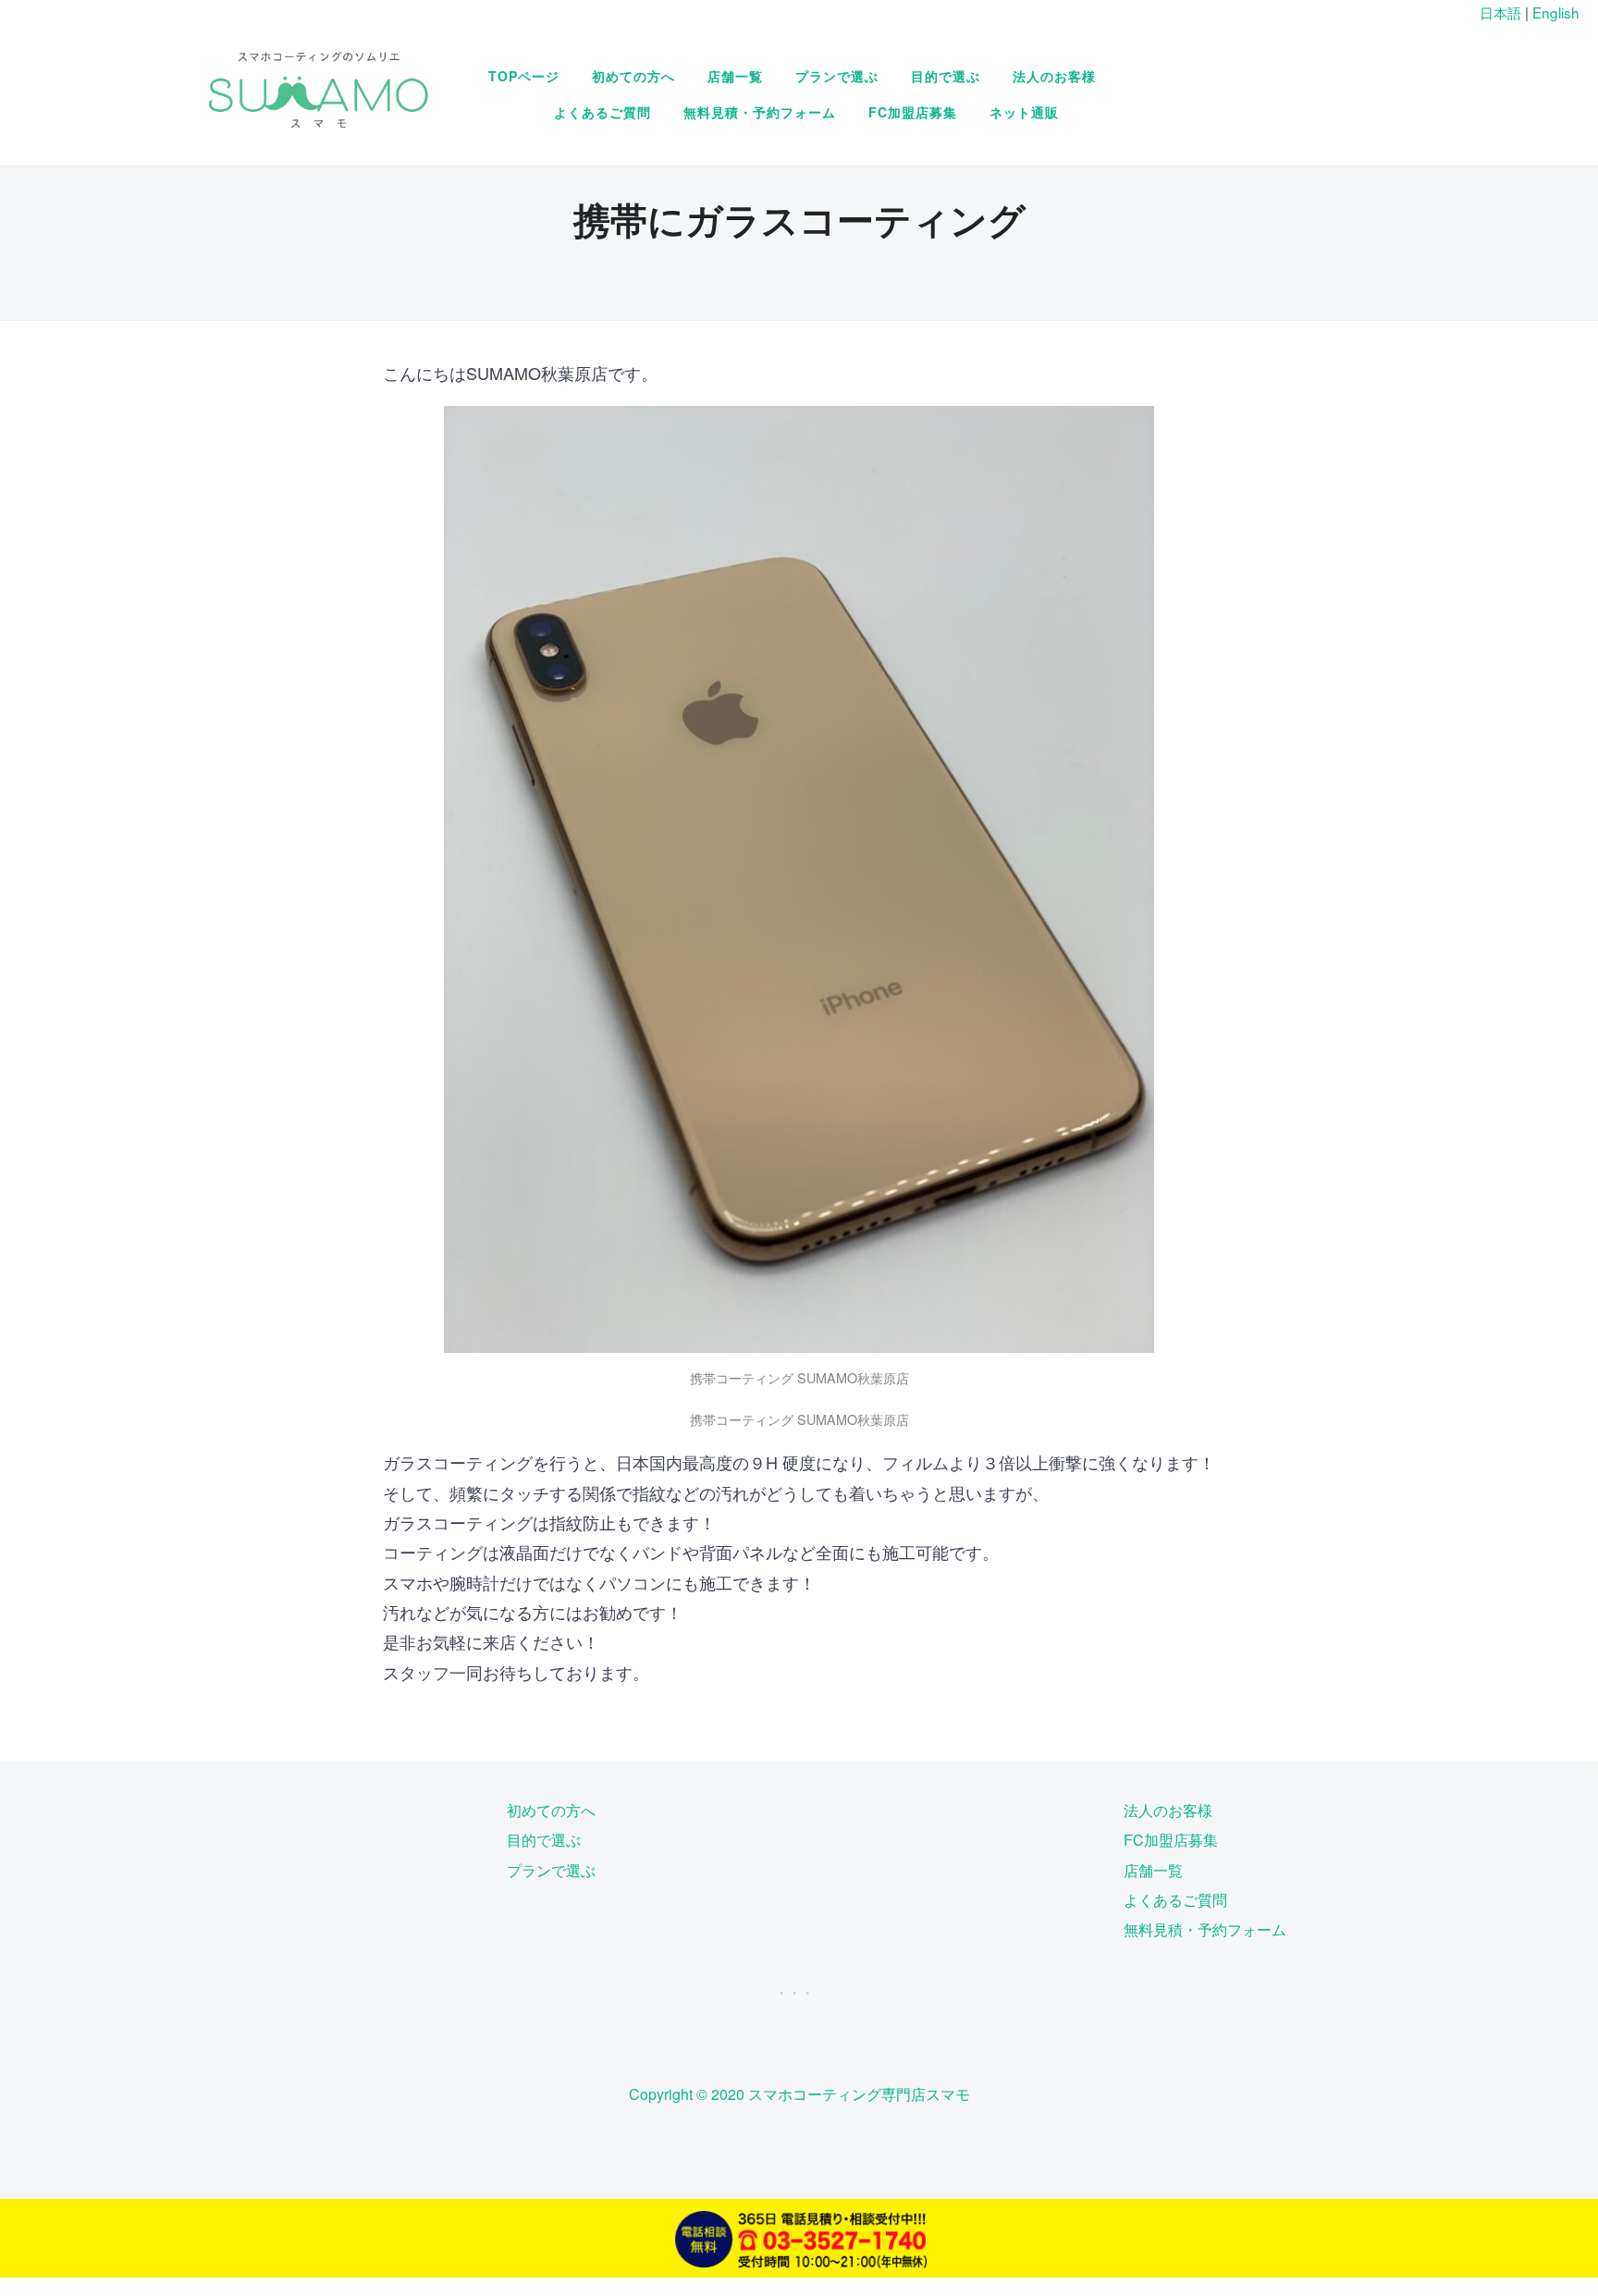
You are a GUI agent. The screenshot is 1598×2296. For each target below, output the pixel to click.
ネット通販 (1024, 112)
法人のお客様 (1054, 76)
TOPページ (524, 76)
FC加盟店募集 (913, 112)
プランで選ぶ (837, 76)
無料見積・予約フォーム (760, 112)
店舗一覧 (735, 76)
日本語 (1500, 12)
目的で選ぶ (946, 76)
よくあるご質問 (602, 112)
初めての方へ (633, 76)
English (1556, 12)
